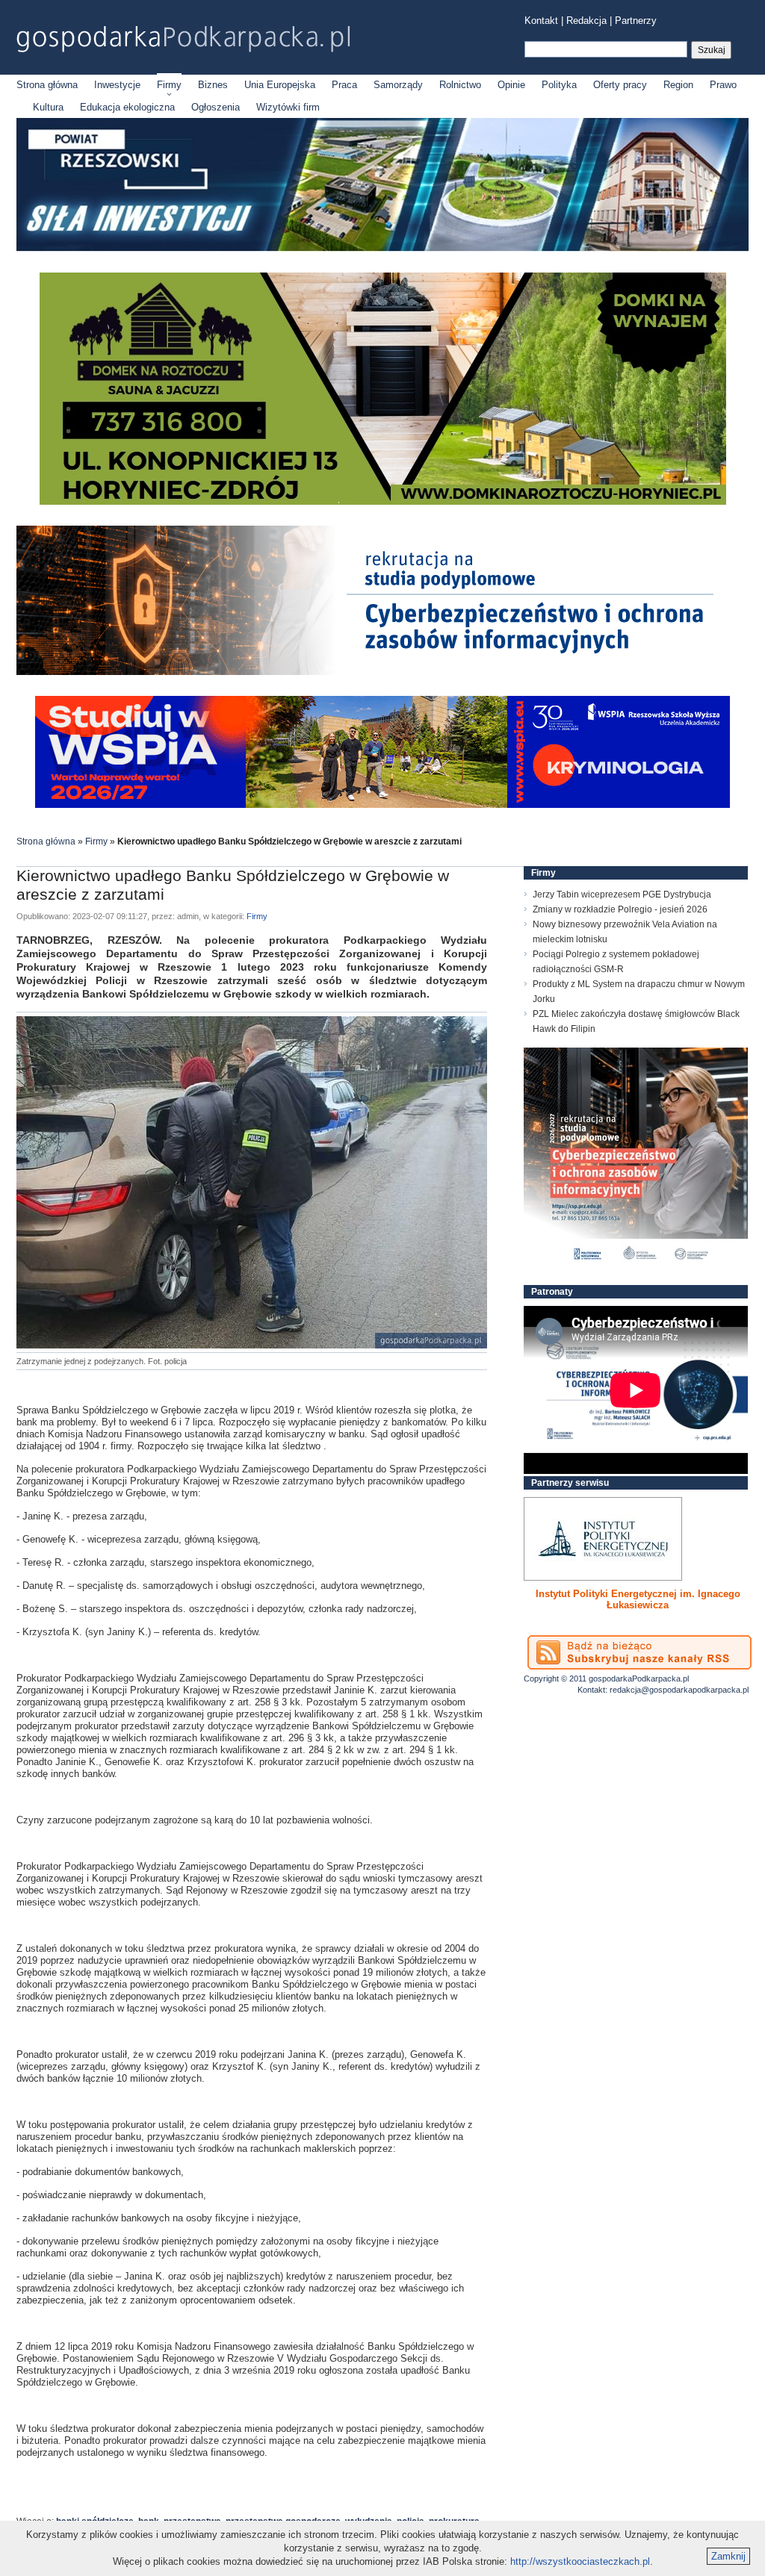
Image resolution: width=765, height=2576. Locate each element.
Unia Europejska (280, 85)
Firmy (169, 85)
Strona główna (47, 85)
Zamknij (728, 2556)
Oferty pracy (620, 85)
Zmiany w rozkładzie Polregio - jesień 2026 (620, 909)
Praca (344, 85)
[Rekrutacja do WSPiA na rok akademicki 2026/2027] (382, 805)
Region (678, 85)
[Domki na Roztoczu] (383, 501)
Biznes (213, 85)
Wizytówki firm (288, 107)
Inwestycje (117, 85)
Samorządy (398, 85)
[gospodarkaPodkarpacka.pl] (183, 39)
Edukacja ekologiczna (127, 107)
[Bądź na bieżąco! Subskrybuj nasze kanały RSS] (639, 1652)
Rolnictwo (460, 85)
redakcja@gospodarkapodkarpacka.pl (679, 1690)
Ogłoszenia (216, 107)
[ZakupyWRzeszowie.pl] (603, 1539)
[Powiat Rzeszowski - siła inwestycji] (382, 248)
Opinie (511, 85)
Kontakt (541, 21)
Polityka (559, 85)
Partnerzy (636, 21)
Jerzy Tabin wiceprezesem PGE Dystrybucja (622, 895)
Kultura (48, 107)
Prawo (723, 85)
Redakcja (586, 21)
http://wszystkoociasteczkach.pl (580, 2561)
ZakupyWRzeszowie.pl (579, 1594)
